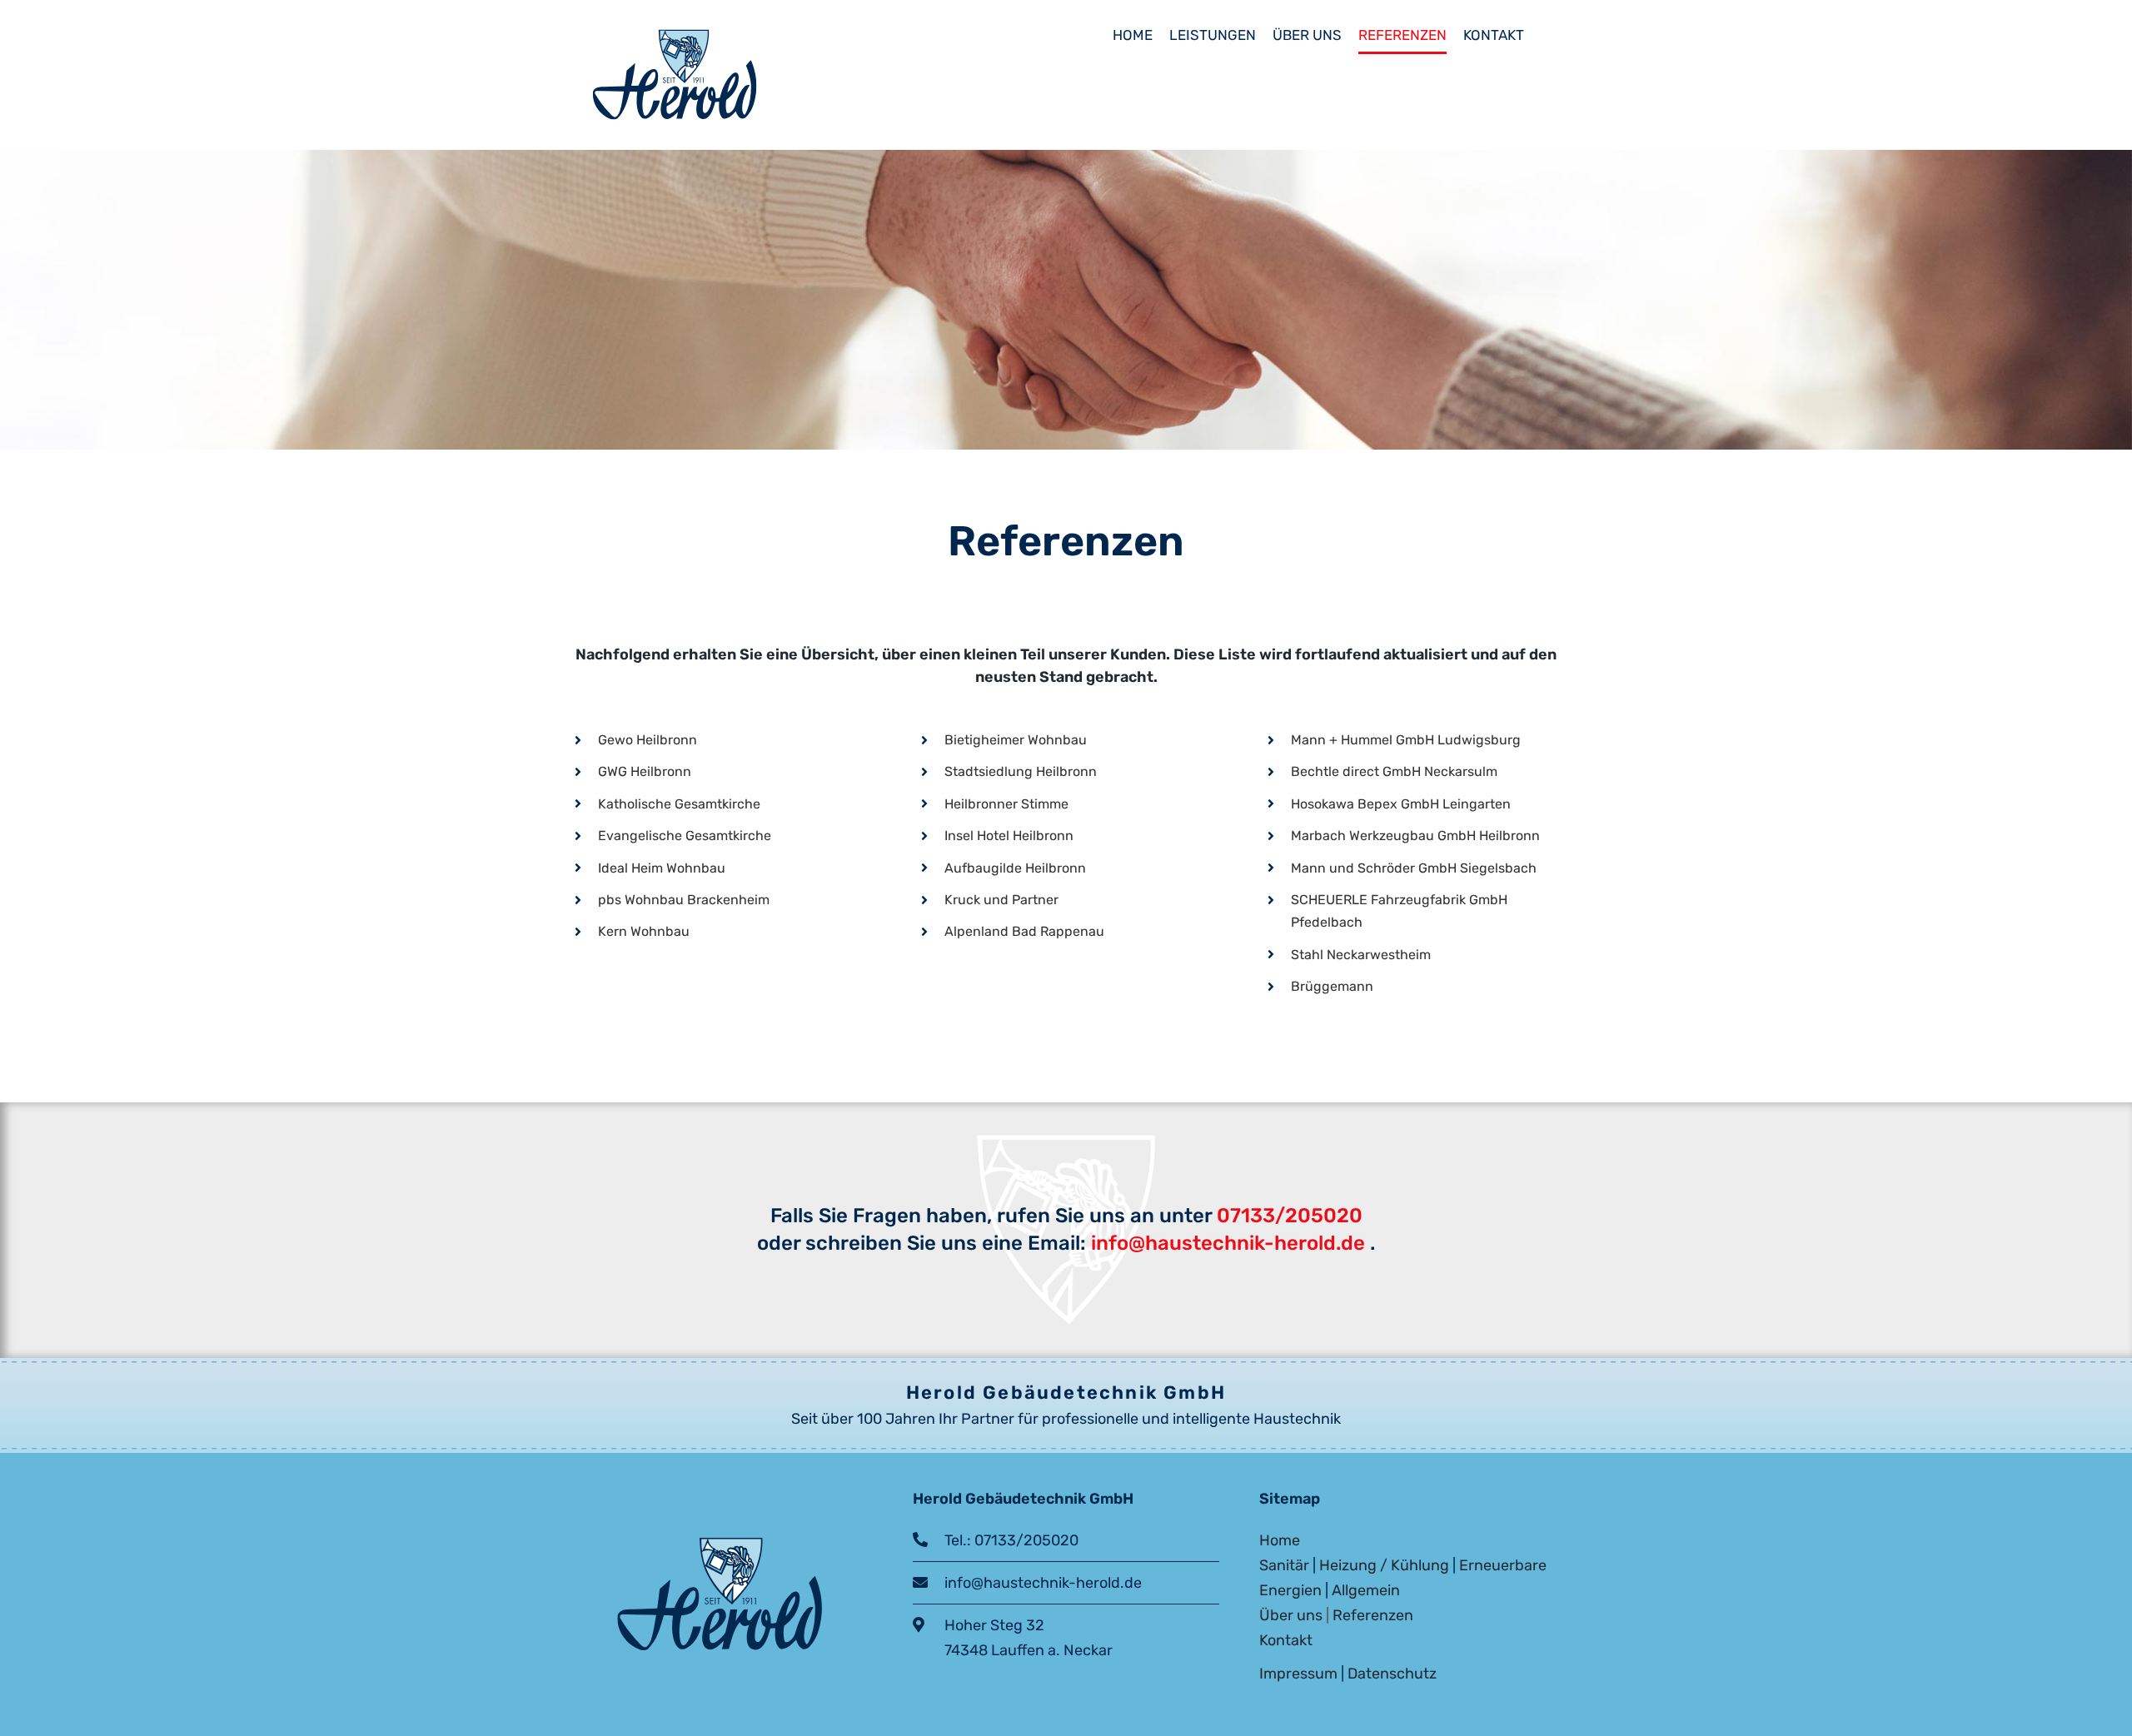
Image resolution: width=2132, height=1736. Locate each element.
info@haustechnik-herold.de (1225, 1243)
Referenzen (1373, 1615)
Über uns (1291, 1615)
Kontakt (1286, 1640)
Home (1280, 1540)
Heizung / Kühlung (1384, 1565)
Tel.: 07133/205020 (1003, 1540)
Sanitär (1284, 1565)
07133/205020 (1290, 1216)
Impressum (1298, 1674)
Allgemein (1366, 1590)
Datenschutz (1392, 1674)
